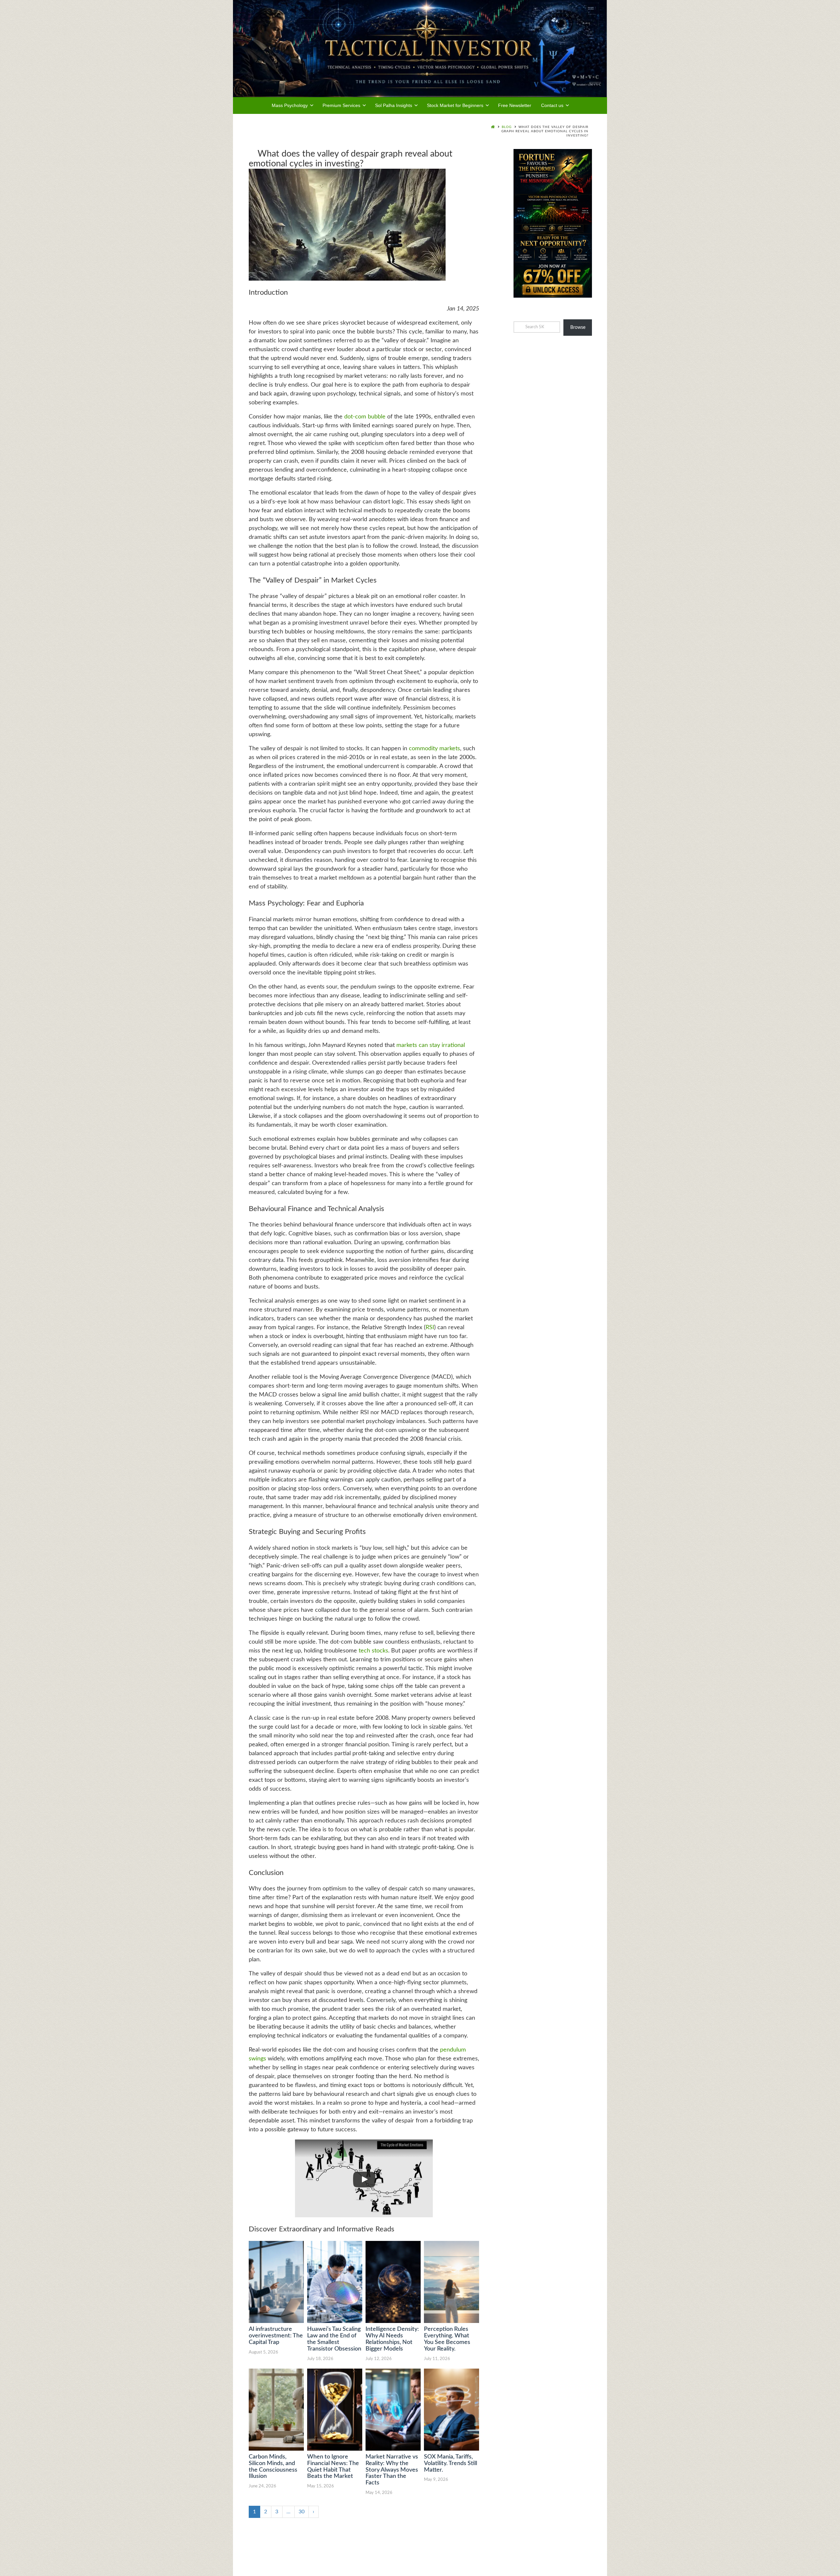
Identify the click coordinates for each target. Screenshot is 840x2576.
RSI (430, 1328)
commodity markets (434, 749)
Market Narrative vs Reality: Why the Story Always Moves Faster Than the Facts (392, 2470)
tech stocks (373, 1651)
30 (302, 2512)
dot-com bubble (365, 417)
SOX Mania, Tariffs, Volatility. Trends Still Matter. (451, 2463)
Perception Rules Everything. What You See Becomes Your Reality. (447, 2339)
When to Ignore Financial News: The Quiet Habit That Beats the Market (333, 2467)
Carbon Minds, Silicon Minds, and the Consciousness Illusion (273, 2467)
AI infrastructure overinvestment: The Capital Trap (276, 2336)
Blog (507, 127)
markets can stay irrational (431, 1045)
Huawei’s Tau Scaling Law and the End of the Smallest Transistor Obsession (334, 2339)
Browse (578, 328)
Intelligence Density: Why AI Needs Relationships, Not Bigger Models (392, 2339)
